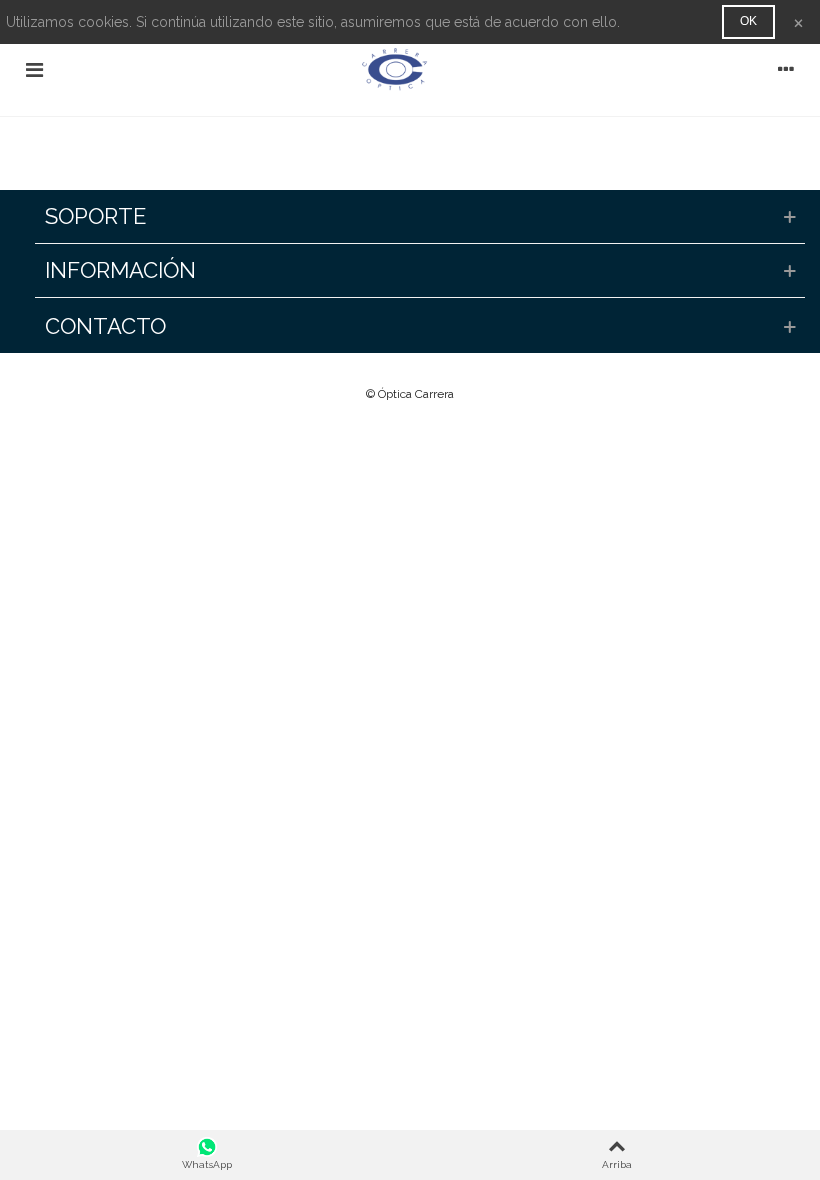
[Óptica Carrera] (410, 69)
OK (748, 21)
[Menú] (34, 69)
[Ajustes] (786, 69)
